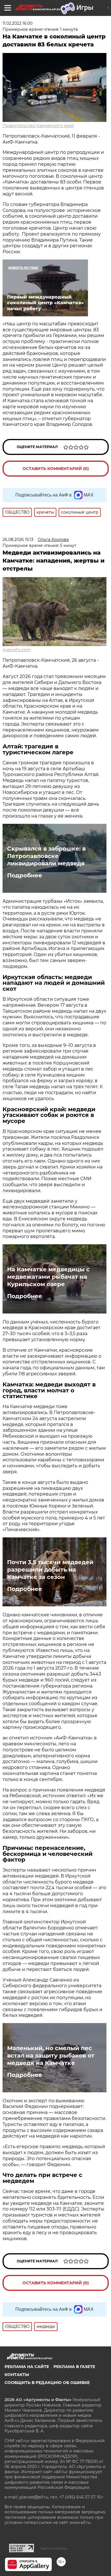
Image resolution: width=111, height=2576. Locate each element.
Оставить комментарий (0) (56, 469)
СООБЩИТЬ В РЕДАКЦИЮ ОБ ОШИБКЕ (47, 2383)
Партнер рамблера (54, 2548)
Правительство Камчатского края (38, 126)
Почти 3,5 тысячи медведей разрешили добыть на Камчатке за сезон (50, 1570)
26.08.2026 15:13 (18, 540)
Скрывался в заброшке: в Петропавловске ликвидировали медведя (46, 856)
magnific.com (17, 650)
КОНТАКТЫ (17, 2375)
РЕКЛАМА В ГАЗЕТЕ (74, 2367)
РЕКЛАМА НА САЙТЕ (27, 2367)
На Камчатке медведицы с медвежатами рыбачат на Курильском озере (48, 1277)
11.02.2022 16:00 (18, 23)
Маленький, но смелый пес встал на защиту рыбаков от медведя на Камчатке (51, 2056)
